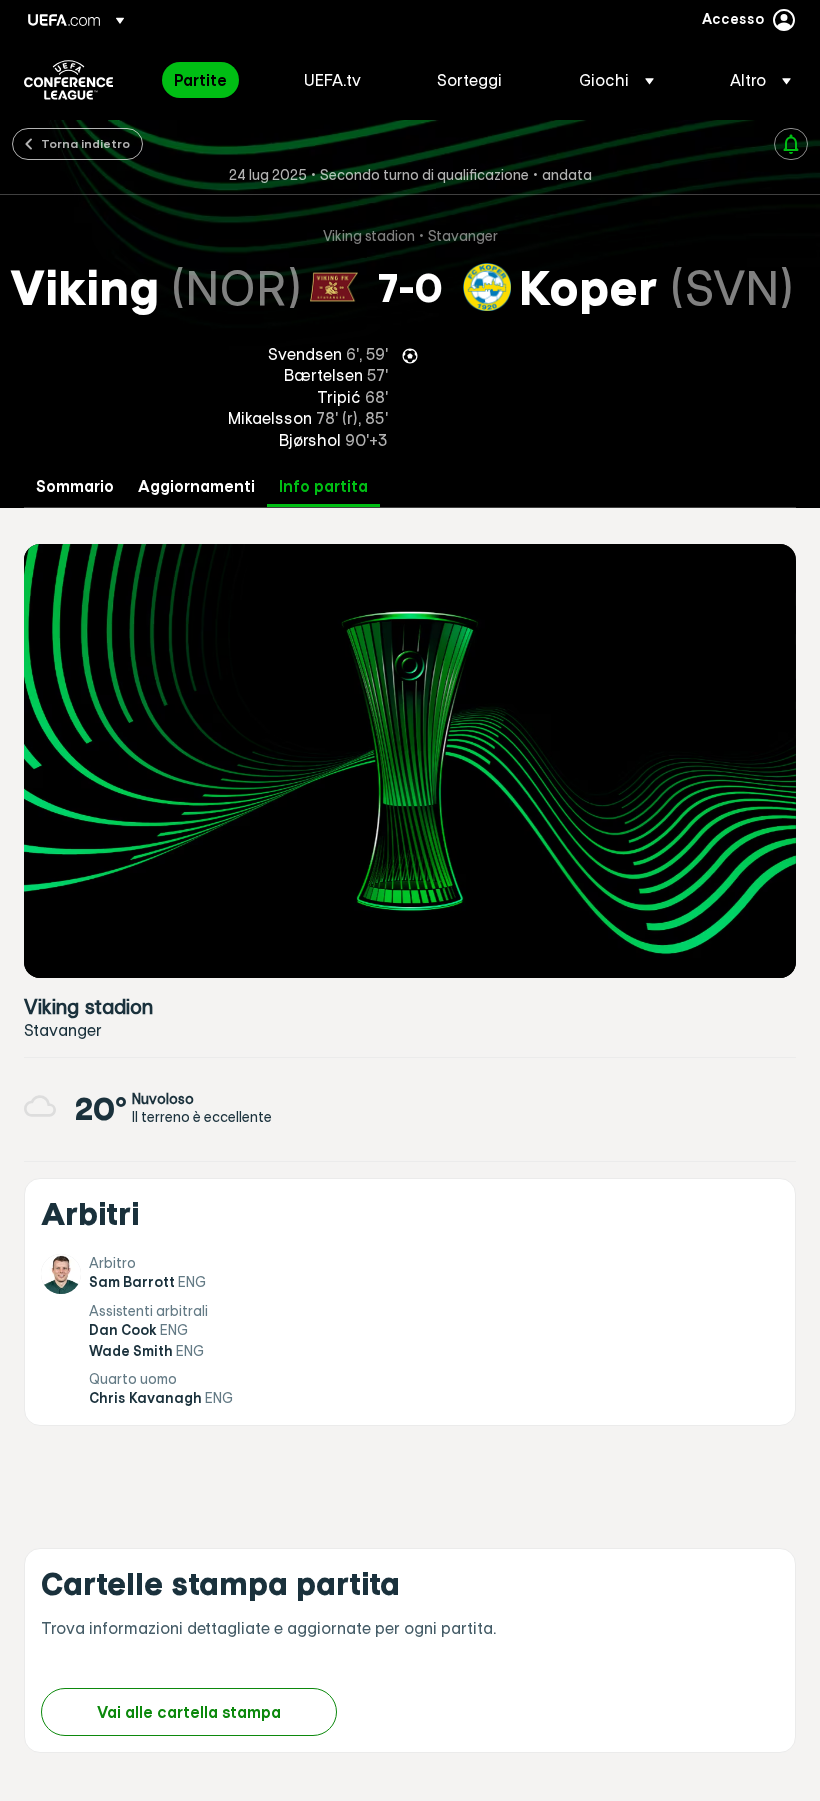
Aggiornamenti (196, 486)
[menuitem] (214, 80)
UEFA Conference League (68, 80)
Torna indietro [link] (85, 143)
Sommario (75, 486)
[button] (616, 80)
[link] (200, 80)
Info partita (323, 486)
